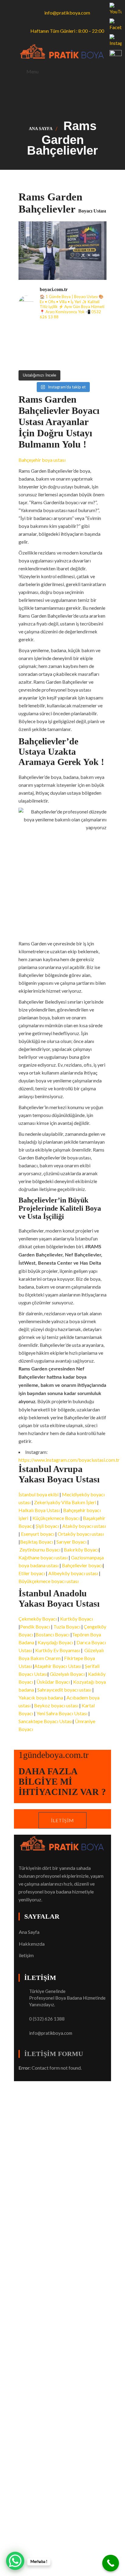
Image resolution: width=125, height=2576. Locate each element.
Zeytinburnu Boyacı (40, 1550)
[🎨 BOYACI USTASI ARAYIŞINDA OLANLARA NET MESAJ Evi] (96, 346)
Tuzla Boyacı (67, 1627)
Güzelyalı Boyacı (67, 1674)
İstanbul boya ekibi (39, 1494)
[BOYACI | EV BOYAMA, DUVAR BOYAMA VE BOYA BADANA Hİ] (74, 333)
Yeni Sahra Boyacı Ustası (62, 1713)
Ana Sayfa (41, 129)
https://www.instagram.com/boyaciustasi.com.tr (69, 1460)
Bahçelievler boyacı (82, 1565)
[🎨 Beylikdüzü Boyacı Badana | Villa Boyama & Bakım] (51, 359)
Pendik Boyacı (35, 1627)
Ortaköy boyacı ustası (81, 1534)
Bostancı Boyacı (52, 1634)
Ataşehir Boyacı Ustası (58, 1666)
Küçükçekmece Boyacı (56, 1518)
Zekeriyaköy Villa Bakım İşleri (65, 1502)
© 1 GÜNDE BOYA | (40, 2085)
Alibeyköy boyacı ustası (73, 1573)
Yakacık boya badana (41, 1697)
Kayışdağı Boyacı (55, 1642)
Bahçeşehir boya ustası (42, 460)
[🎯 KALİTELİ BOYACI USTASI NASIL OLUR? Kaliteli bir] (29, 346)
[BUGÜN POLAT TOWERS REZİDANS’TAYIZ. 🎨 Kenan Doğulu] (29, 333)
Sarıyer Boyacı (71, 1542)
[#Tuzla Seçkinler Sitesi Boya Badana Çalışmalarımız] (96, 359)
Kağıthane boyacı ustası (43, 1557)
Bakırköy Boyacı (81, 1550)
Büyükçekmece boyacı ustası (49, 1581)
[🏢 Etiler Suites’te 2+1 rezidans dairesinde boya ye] (29, 359)
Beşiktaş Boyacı (37, 1542)
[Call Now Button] (111, 2563)
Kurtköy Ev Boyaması (58, 1650)
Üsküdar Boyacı (53, 1682)
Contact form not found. (50, 2068)
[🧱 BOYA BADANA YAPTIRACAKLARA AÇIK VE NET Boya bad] (74, 346)
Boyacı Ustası (77, 2085)
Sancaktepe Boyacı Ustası (46, 1721)
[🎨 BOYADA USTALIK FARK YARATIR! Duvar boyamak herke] (51, 346)
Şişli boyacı (47, 1526)
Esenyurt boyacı (38, 1534)
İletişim (62, 1820)
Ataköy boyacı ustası (84, 1526)
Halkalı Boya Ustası (39, 1510)
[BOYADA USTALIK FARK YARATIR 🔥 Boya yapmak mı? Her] (96, 333)
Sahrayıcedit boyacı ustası (64, 1690)
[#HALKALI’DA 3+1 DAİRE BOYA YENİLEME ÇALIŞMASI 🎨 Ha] (74, 359)
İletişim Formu (54, 2054)
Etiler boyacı (32, 1573)
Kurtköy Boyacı (76, 1619)
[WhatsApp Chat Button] (15, 2561)
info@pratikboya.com (51, 2033)
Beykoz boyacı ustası (56, 1705)
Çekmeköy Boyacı (38, 1619)
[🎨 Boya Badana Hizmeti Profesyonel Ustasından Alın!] (51, 333)
